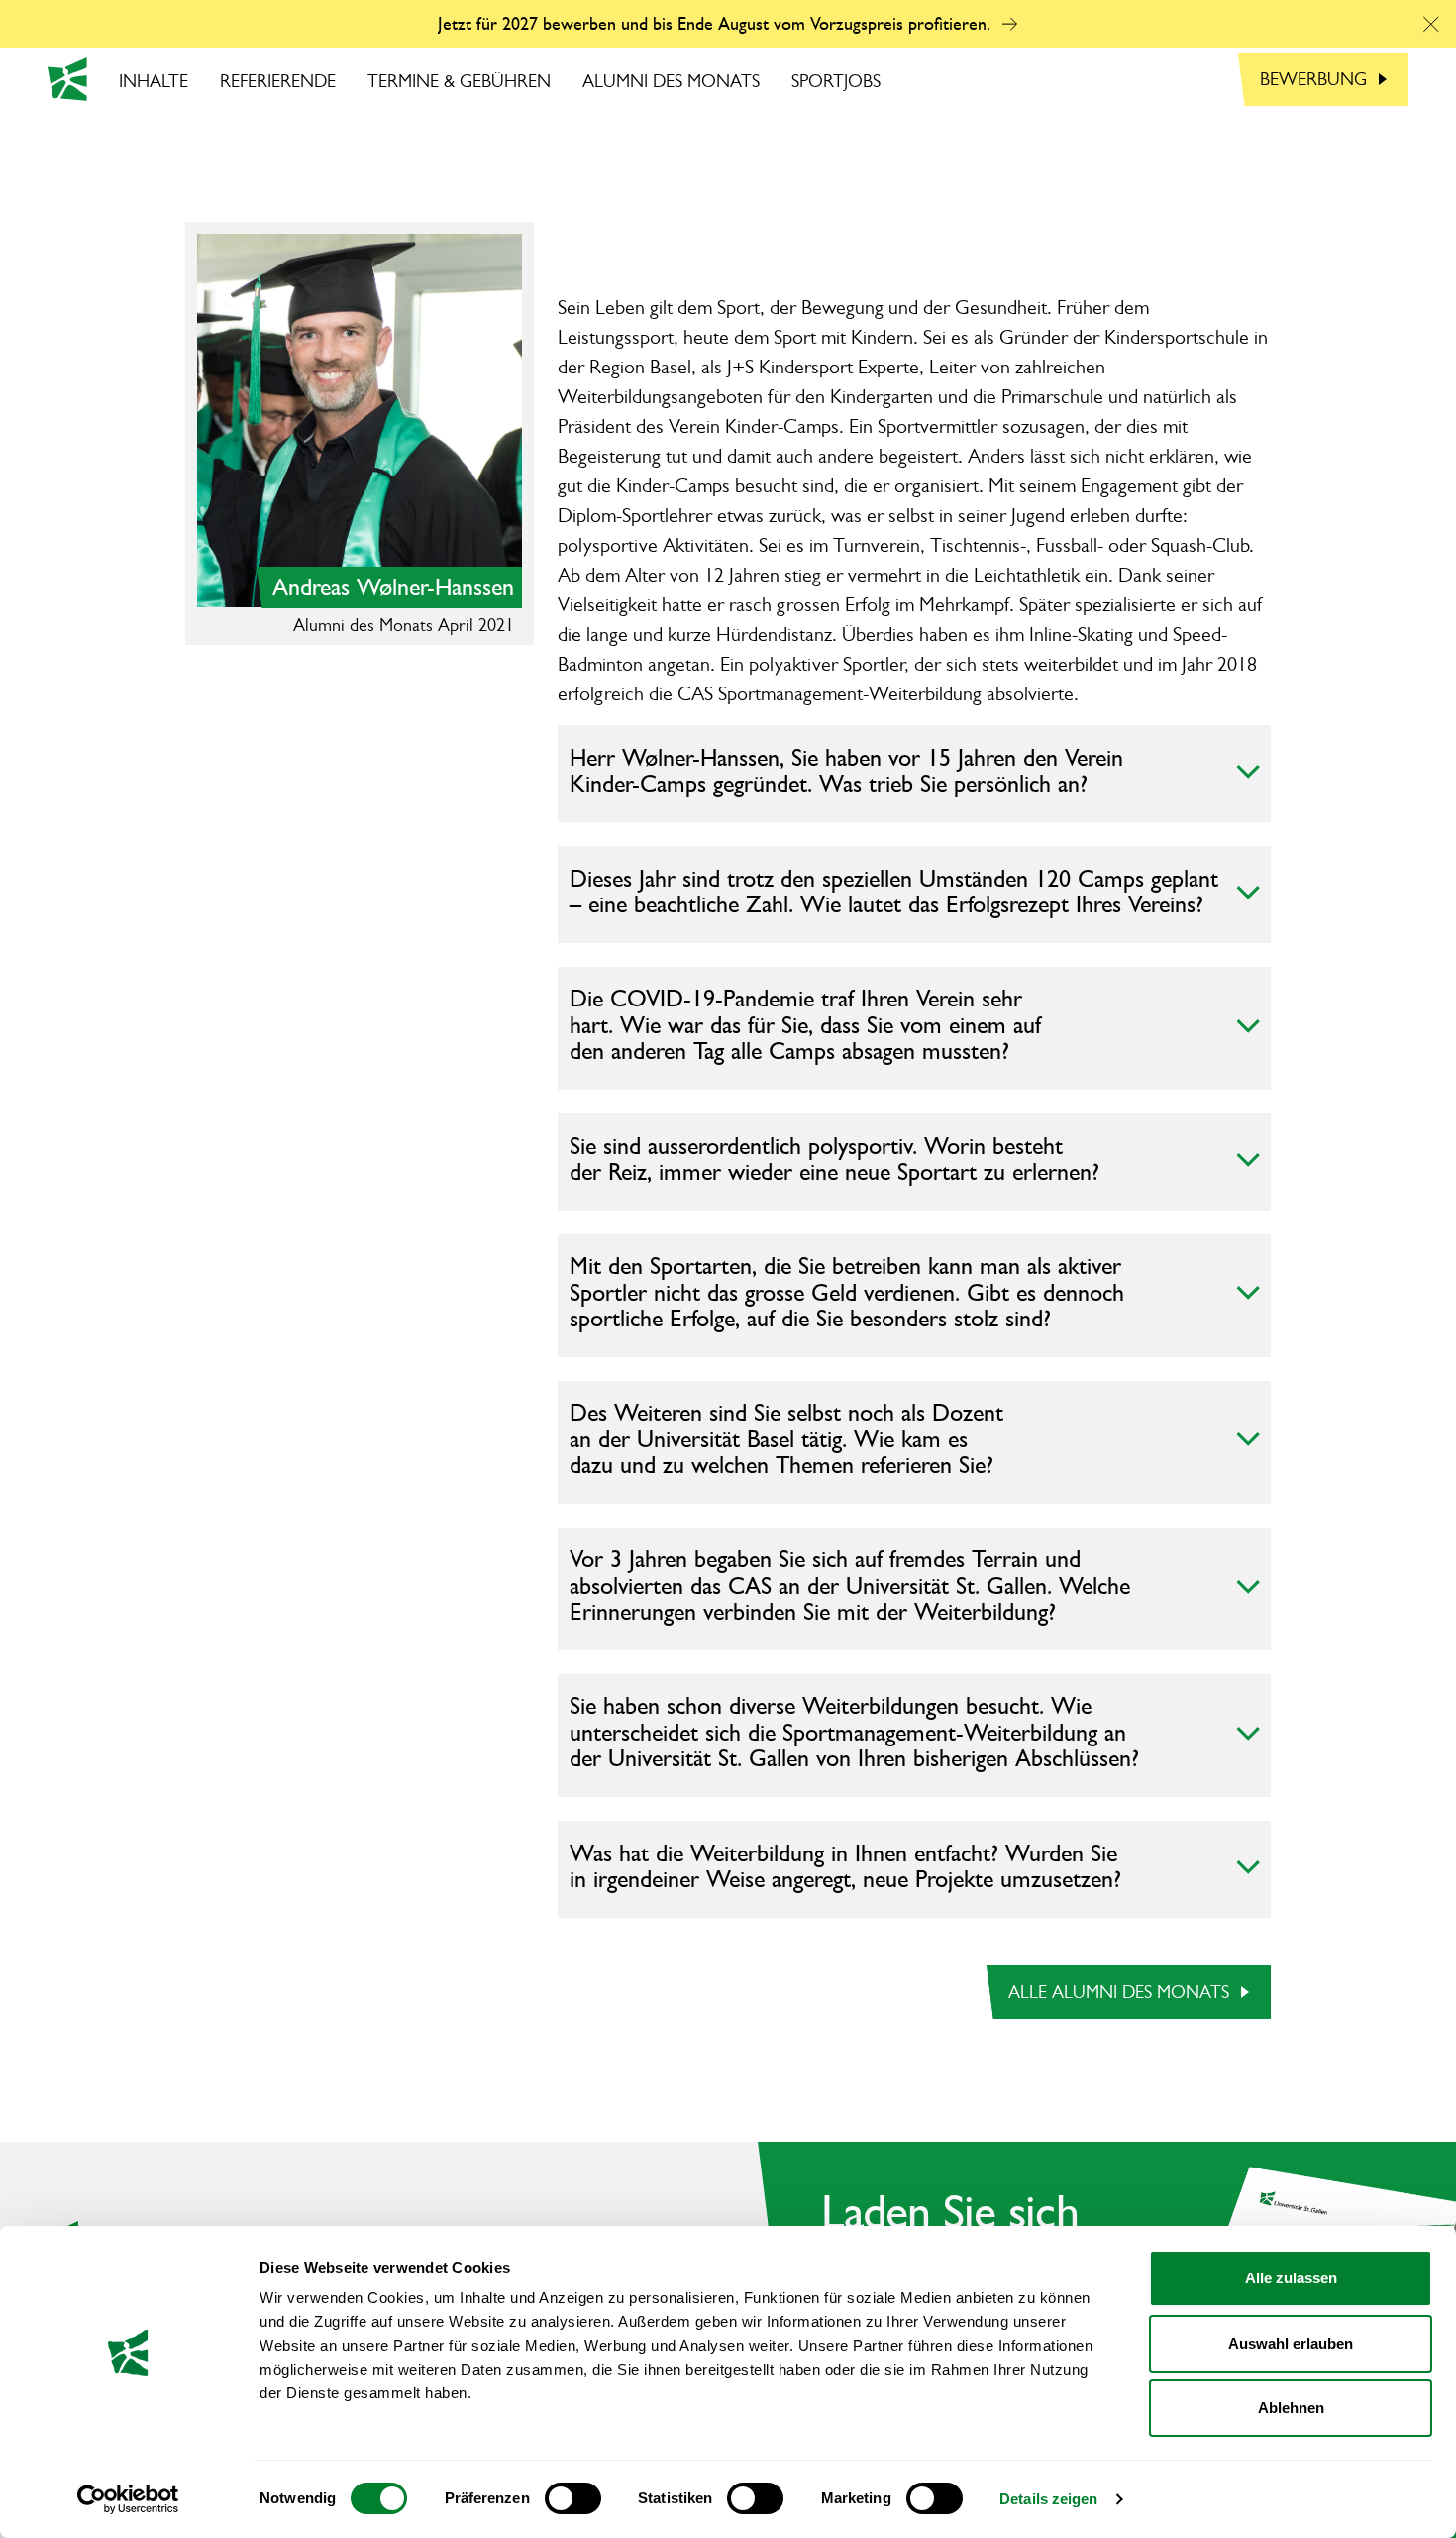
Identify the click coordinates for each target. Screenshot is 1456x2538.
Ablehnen (1291, 2408)
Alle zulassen (1291, 2278)
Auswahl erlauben (1291, 2343)
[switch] (573, 2498)
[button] (1431, 24)
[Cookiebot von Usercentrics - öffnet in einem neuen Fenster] (128, 2499)
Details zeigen (1048, 2499)
